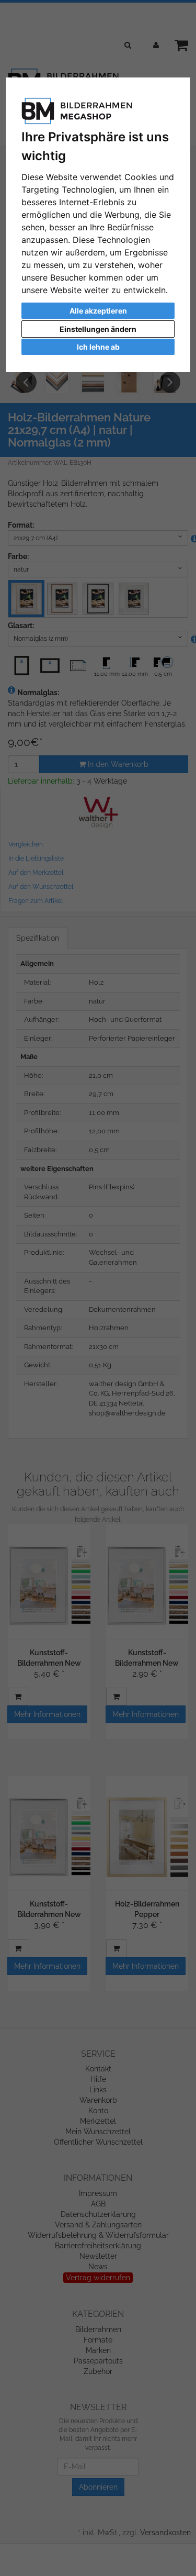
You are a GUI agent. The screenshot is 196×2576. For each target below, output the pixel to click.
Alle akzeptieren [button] (98, 311)
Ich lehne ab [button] (98, 347)
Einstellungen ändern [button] (98, 329)
